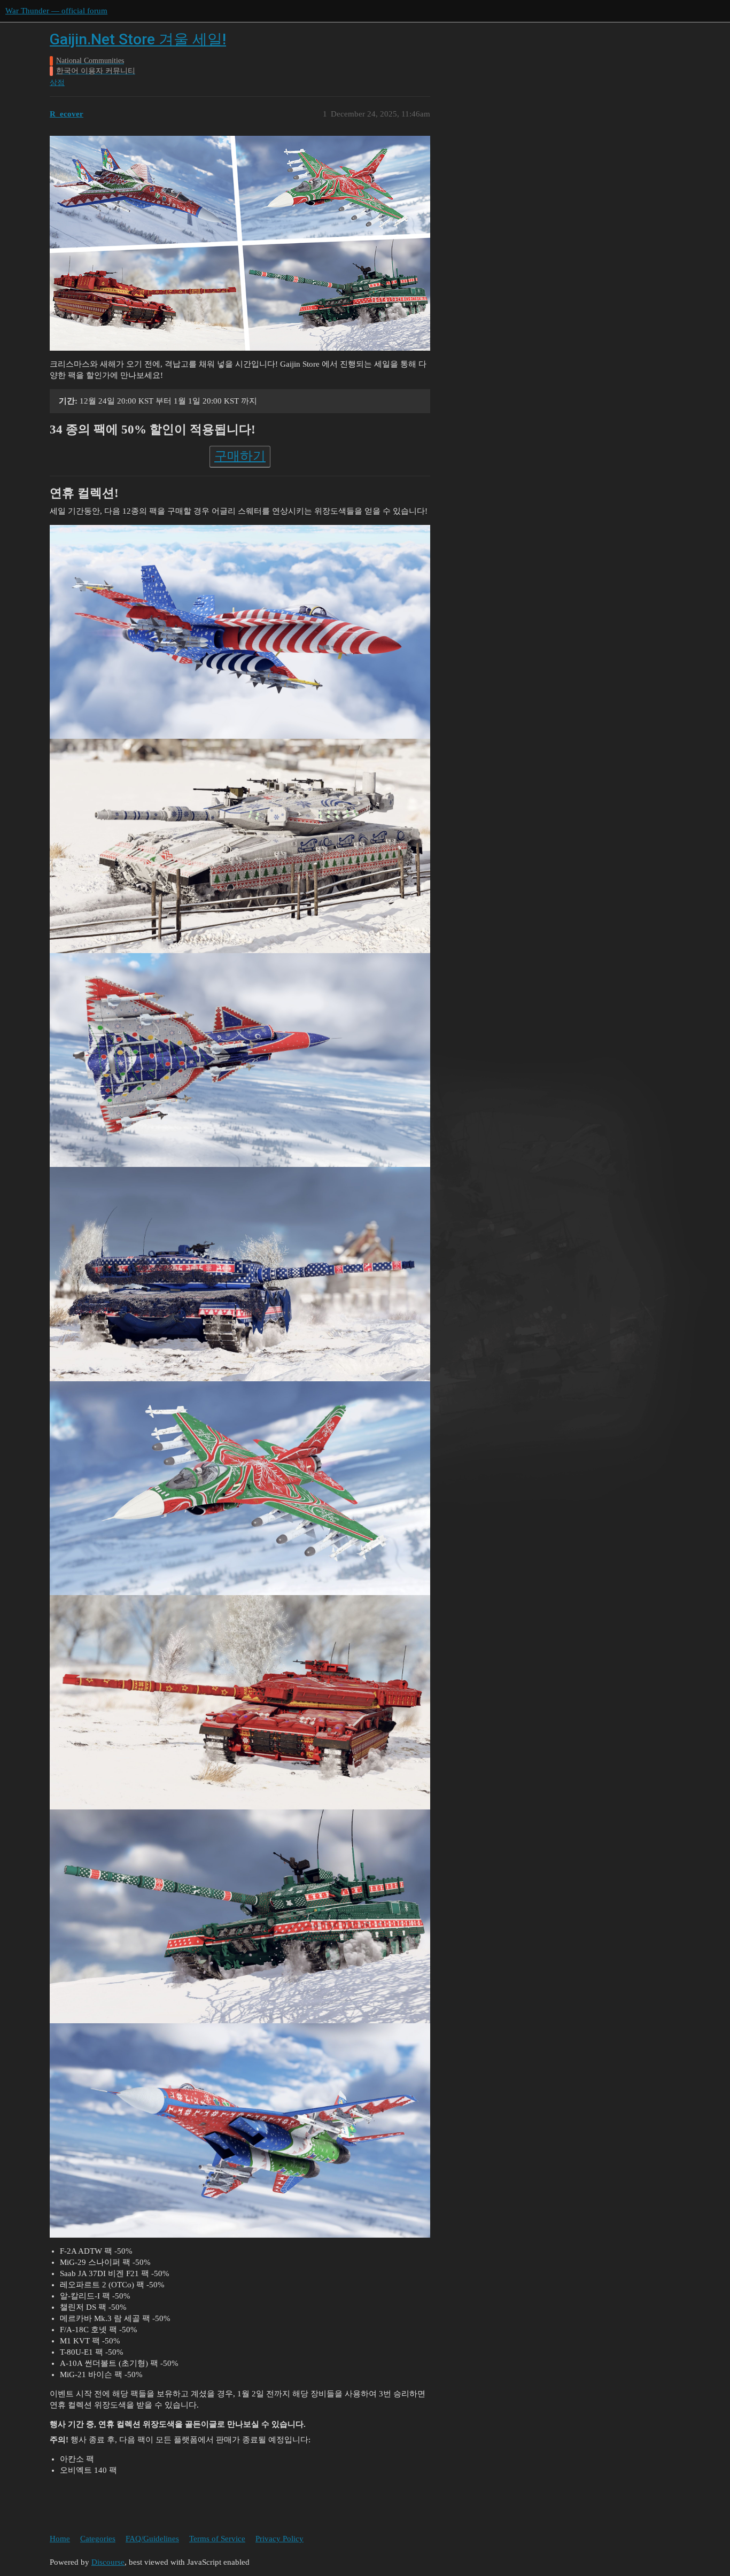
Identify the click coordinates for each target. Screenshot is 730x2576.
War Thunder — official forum (56, 11)
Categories (98, 2539)
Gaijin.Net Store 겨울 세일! (138, 39)
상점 (57, 83)
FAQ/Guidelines (152, 2539)
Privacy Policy (279, 2539)
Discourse (108, 2562)
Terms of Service (217, 2539)
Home (60, 2539)
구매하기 (240, 456)
